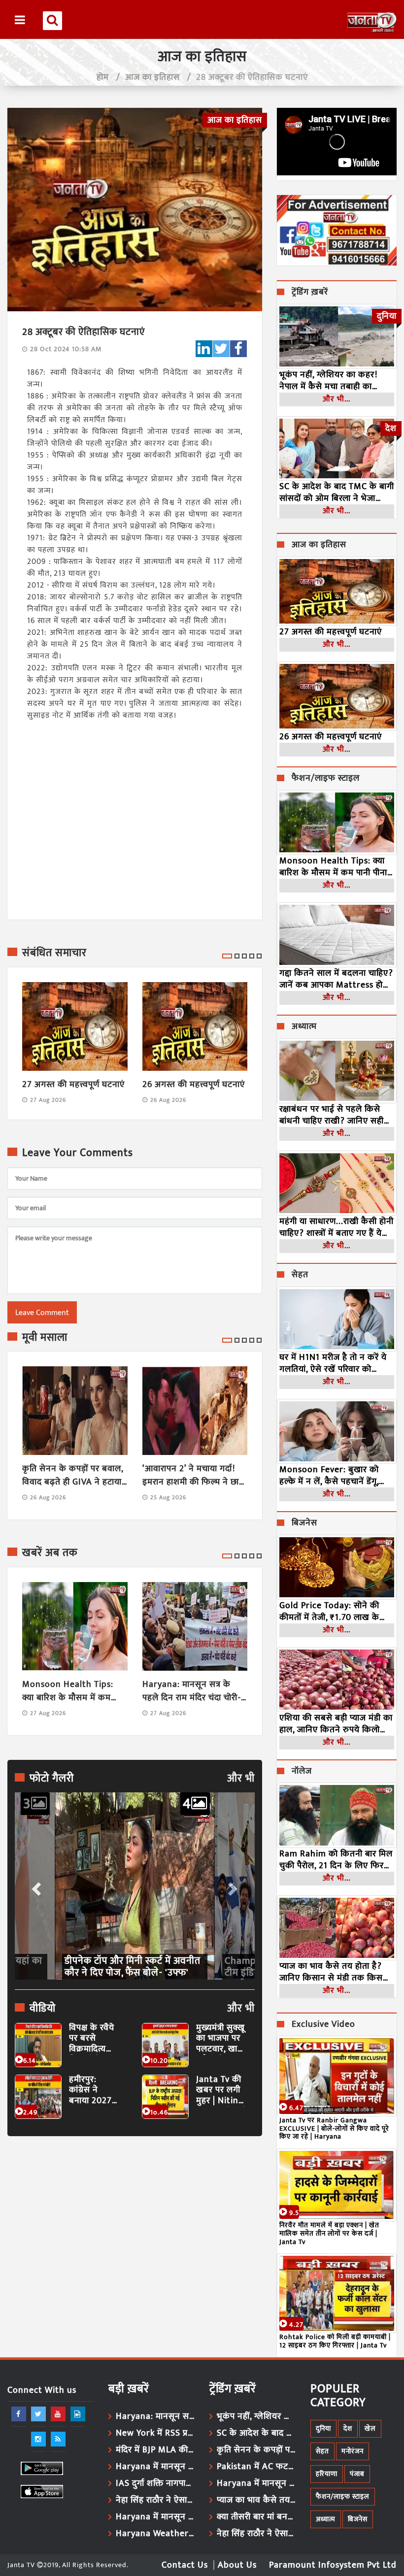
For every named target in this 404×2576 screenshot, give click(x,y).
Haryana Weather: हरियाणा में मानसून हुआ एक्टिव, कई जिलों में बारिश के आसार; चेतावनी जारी (155, 2534)
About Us (237, 2565)
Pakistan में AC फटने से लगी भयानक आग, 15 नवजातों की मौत (256, 2467)
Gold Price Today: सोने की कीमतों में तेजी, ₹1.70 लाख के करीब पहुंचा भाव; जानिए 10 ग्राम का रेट (333, 1612)
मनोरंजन (353, 2451)
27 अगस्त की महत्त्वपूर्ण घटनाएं (73, 1085)
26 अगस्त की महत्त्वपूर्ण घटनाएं (194, 1085)
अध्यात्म (304, 1027)
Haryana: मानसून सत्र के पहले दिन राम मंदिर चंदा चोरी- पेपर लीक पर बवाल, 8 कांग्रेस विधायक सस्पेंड (192, 1691)
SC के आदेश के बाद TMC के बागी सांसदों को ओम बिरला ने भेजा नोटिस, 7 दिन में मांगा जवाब (337, 493)
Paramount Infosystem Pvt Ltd (333, 2565)
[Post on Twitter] (221, 349)
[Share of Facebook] (238, 349)
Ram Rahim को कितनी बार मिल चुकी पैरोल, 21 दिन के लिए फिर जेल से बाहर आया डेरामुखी (336, 1860)
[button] (35, 1886)
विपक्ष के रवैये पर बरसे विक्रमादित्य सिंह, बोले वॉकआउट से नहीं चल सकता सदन (94, 2039)
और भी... (337, 399)
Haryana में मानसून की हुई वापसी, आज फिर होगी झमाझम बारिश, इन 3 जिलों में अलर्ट (155, 2517)
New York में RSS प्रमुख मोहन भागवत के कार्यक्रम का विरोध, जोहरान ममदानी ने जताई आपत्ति (155, 2433)
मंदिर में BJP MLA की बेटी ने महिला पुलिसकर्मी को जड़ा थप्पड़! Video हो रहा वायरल (155, 2450)
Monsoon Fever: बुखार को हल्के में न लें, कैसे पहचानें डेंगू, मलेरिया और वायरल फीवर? (329, 1476)
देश (348, 2428)
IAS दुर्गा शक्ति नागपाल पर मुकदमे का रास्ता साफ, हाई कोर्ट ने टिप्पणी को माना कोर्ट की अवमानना (155, 2483)
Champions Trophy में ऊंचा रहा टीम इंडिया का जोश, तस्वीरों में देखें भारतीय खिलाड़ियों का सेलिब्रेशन (129, 1967)
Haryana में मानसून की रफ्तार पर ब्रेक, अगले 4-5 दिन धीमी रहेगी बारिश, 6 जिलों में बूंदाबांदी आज (256, 2483)
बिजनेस (304, 1523)
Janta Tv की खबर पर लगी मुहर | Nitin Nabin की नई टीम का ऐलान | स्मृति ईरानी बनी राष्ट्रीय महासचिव (221, 2091)
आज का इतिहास (152, 77)
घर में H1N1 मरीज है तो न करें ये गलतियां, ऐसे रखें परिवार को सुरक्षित (333, 1363)
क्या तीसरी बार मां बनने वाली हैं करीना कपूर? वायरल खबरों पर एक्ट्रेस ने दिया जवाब (256, 2517)
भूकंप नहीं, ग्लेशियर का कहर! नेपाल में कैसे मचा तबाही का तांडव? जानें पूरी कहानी (328, 381)
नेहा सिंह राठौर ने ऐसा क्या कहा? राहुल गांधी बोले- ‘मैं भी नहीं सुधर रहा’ (155, 2500)
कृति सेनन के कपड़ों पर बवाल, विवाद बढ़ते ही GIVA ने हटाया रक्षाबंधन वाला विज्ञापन (73, 1476)
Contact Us (185, 2565)
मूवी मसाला (45, 1338)
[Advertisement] (135, 2234)
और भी (241, 1779)
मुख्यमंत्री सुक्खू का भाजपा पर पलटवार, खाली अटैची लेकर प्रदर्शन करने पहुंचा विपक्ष (221, 2039)
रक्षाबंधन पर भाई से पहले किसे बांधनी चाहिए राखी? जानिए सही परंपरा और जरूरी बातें (332, 1115)
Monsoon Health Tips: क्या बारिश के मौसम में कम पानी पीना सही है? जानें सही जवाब (68, 1691)
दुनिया (323, 2428)
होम (103, 77)
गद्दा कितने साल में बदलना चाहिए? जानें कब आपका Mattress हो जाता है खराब (336, 979)
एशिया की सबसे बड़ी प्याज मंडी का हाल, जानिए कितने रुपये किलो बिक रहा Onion (336, 1724)
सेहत (300, 1275)
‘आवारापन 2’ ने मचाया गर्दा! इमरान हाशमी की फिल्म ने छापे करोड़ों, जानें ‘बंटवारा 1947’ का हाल (193, 1476)
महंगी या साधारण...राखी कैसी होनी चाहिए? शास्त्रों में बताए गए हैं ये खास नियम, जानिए (337, 1227)
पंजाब (357, 2474)
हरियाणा (327, 2474)
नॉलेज (302, 1772)
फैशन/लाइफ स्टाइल (326, 779)
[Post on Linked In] (204, 349)
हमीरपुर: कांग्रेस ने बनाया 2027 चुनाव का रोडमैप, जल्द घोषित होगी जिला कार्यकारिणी (90, 2091)
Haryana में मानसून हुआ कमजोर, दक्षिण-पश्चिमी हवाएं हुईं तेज (155, 2467)
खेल (370, 2428)
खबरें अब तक (50, 1553)
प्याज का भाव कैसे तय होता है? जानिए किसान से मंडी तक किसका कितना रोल (336, 1972)
